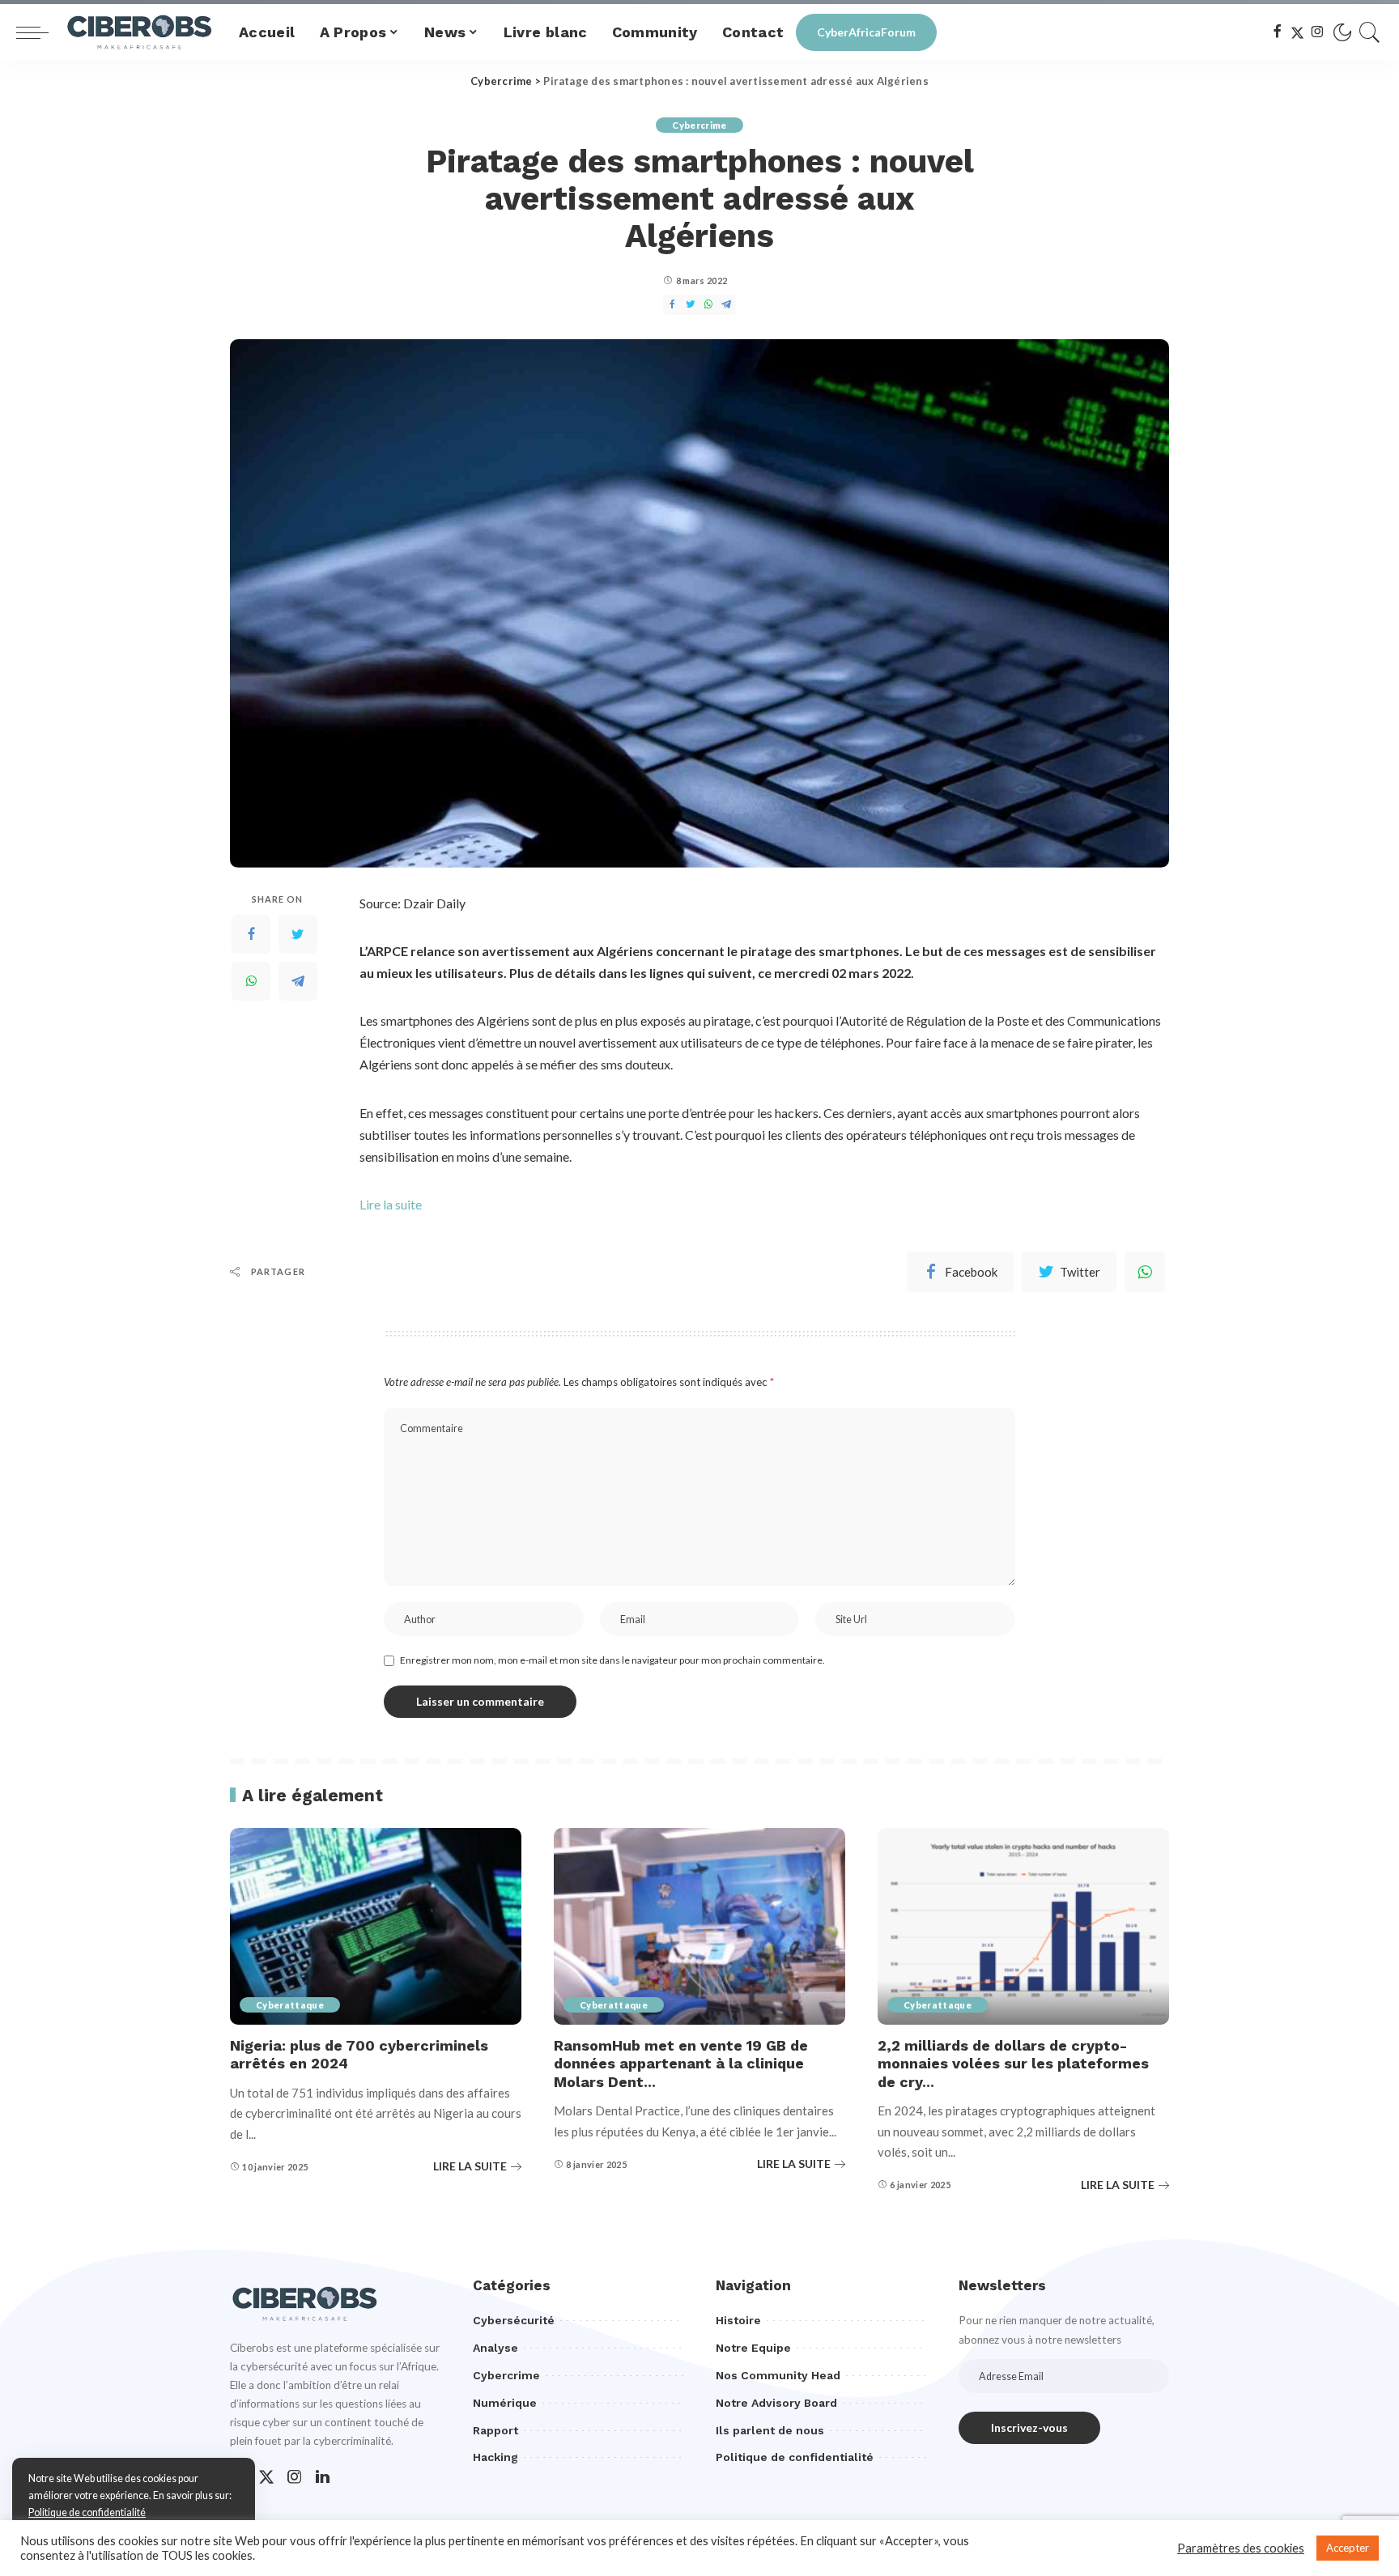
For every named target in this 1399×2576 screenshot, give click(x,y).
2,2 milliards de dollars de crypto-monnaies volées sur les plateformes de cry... (1013, 2064)
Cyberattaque (290, 2005)
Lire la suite (391, 1204)
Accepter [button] (1348, 2548)
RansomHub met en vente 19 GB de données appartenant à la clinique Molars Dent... (681, 2064)
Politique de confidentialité (87, 2512)
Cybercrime (699, 125)
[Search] (1370, 32)
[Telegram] (298, 981)
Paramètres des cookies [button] (1241, 2548)
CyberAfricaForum (866, 32)
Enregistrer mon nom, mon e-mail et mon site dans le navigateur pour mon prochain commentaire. (612, 1660)
